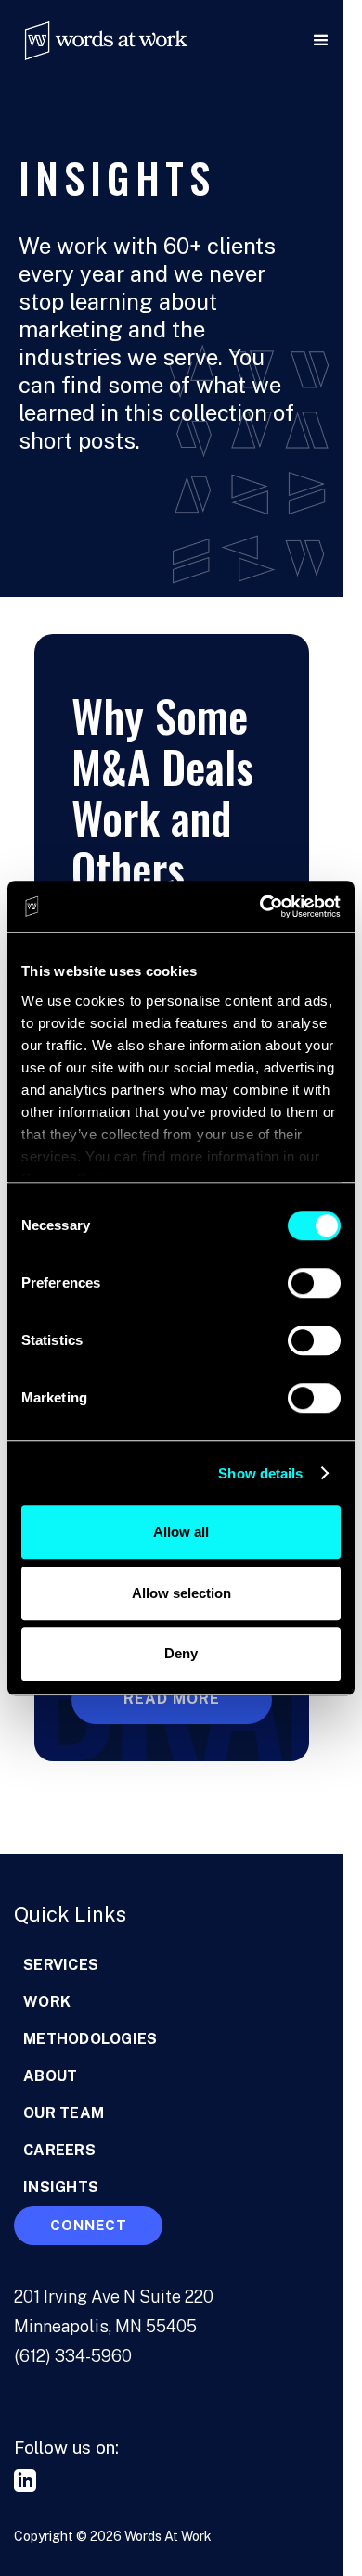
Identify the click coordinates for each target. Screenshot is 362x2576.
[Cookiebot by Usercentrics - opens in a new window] (260, 907)
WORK (47, 2002)
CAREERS (59, 2150)
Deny (181, 1653)
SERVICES (61, 1965)
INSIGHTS (61, 2187)
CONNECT (89, 2225)
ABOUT (50, 2076)
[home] (97, 41)
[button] (269, 41)
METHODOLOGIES (90, 2039)
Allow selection (181, 1593)
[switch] (314, 1283)
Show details (260, 1473)
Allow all (181, 1532)
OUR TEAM (64, 2113)
